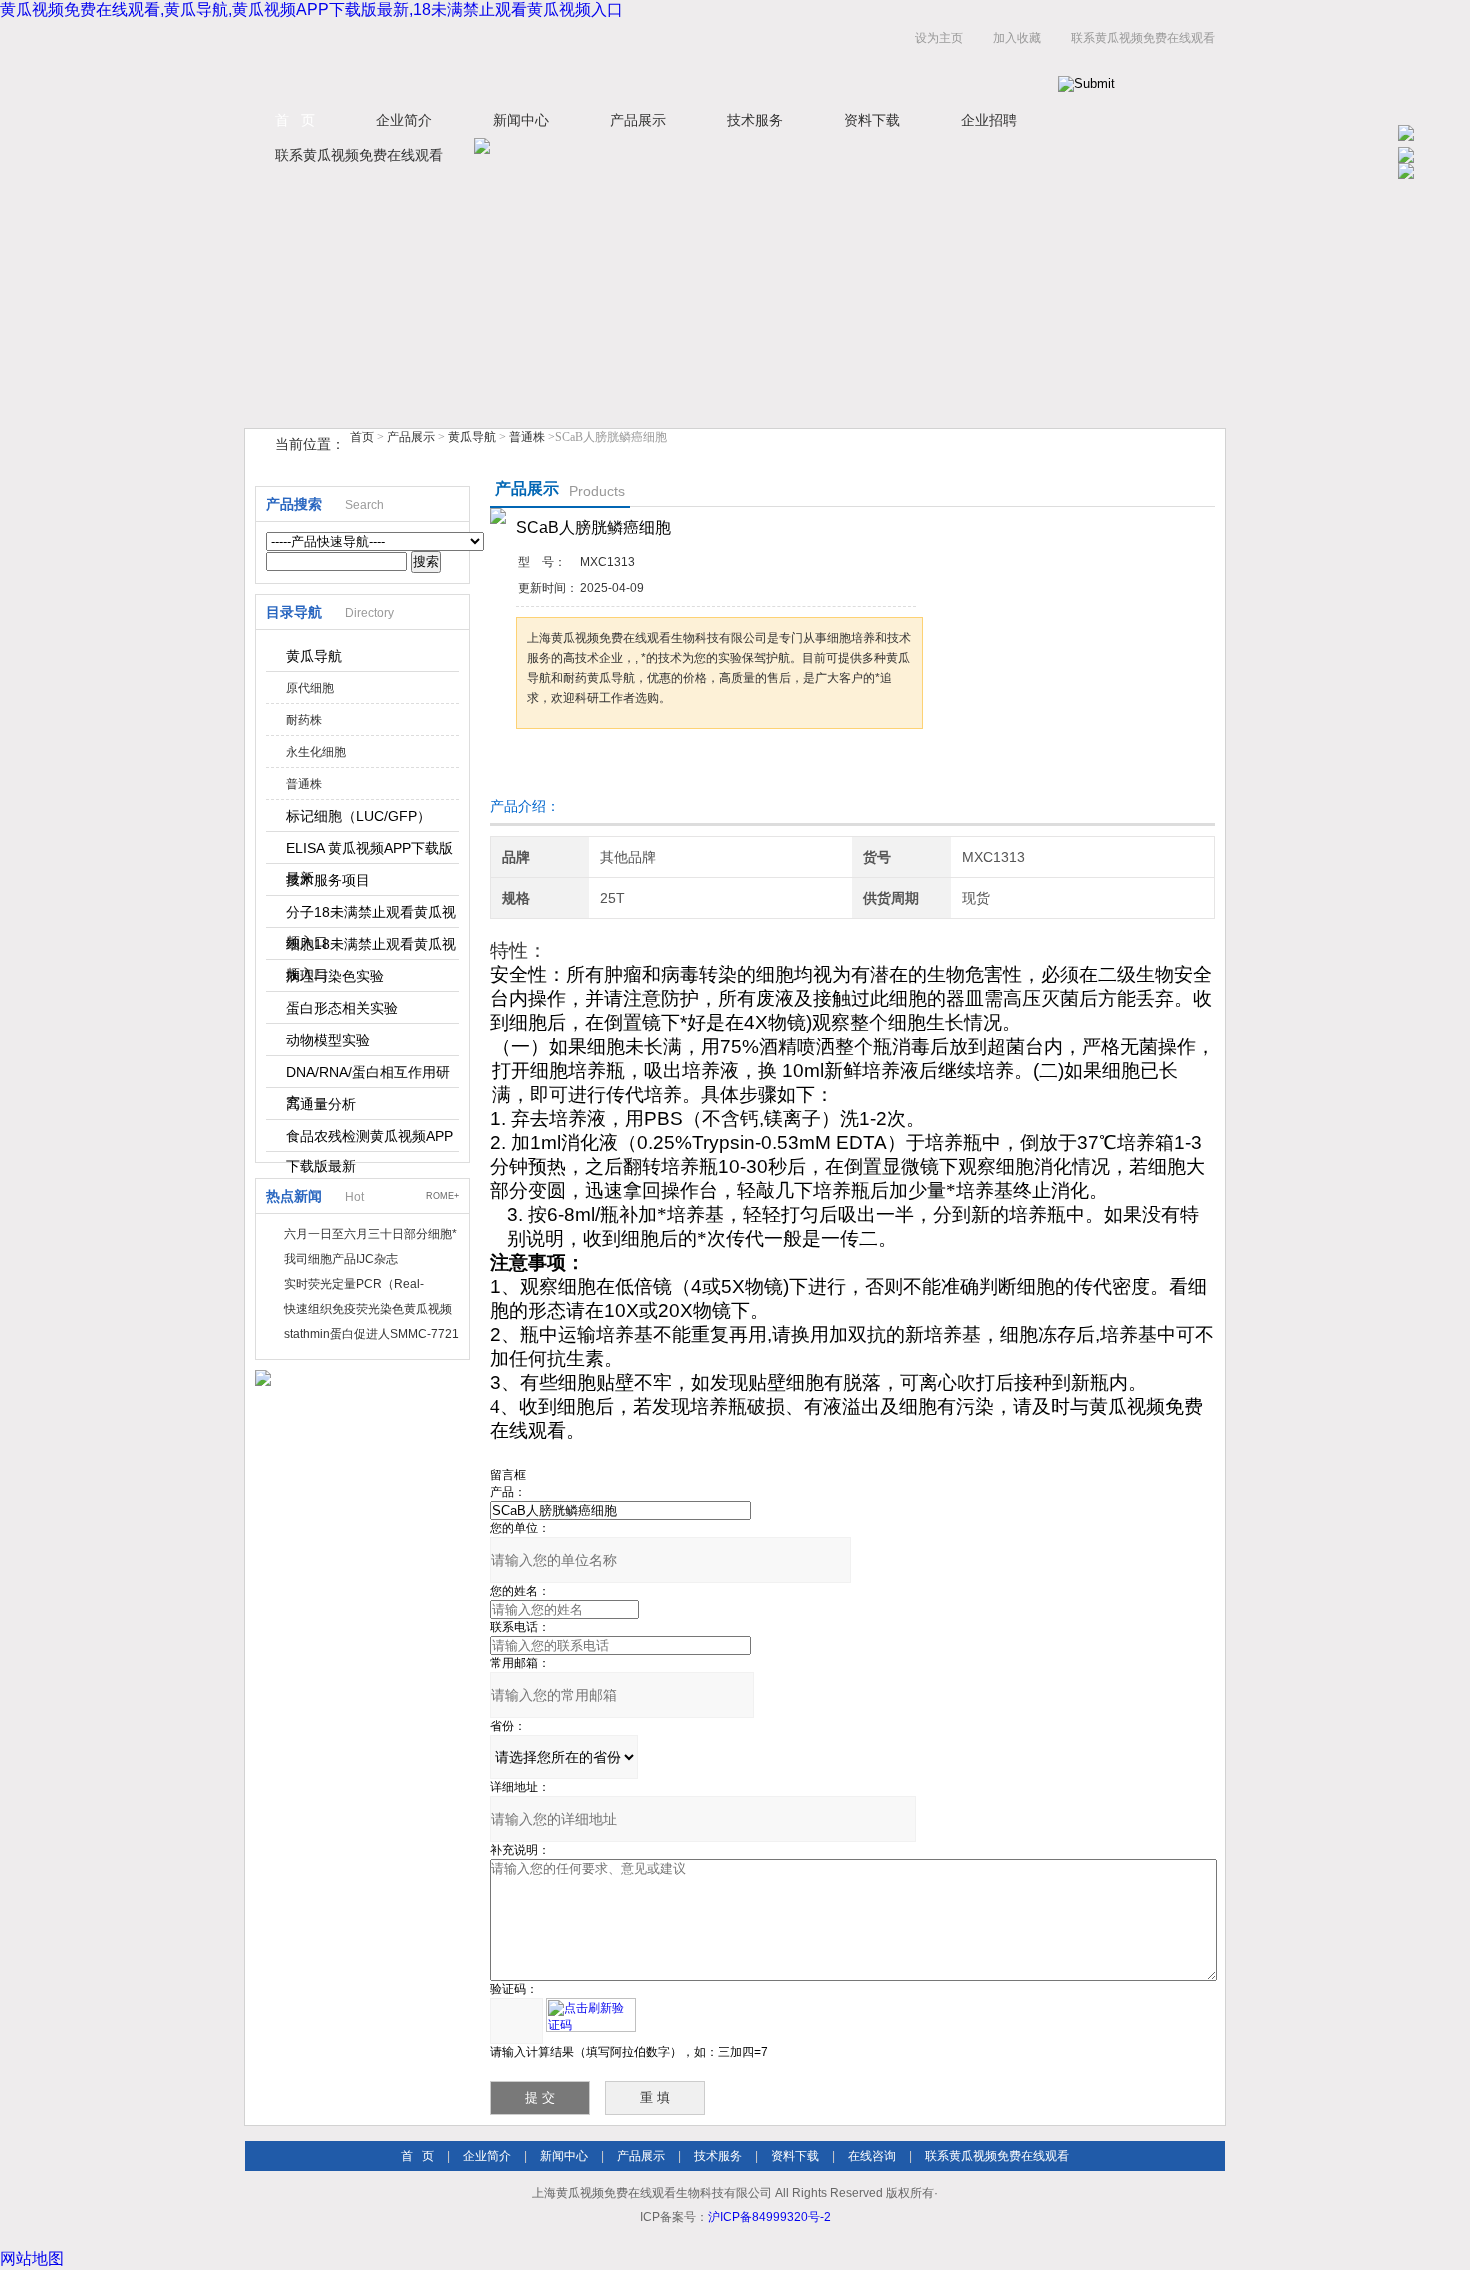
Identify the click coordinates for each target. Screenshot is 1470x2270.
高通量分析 (321, 1104)
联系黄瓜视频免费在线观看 (1143, 38)
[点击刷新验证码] (591, 2015)
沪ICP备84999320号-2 (769, 2217)
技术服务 (755, 120)
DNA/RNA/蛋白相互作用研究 (368, 1076)
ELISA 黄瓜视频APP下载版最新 (369, 852)
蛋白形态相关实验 (342, 1008)
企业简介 (404, 120)
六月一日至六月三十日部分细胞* (370, 1234)
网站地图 (32, 2258)
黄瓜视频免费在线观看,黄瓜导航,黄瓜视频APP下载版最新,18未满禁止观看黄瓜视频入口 (311, 9)
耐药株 (304, 720)
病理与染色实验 (335, 976)
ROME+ (442, 1196)
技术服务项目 (328, 880)
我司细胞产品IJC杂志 (341, 1259)
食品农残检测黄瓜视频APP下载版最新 (369, 1140)
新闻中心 (521, 120)
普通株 (527, 437)
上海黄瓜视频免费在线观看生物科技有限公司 (495, 58)
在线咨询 (872, 2156)
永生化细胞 (316, 752)
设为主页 (939, 38)
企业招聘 (989, 120)
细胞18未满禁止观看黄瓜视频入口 (371, 948)
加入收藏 (1017, 38)
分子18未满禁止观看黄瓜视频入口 (371, 916)
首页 (362, 437)
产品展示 (638, 120)
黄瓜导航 (472, 437)
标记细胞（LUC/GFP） (358, 816)
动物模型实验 (328, 1040)
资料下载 (872, 120)
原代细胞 (310, 688)
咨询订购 (579, 766)
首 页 (295, 120)
